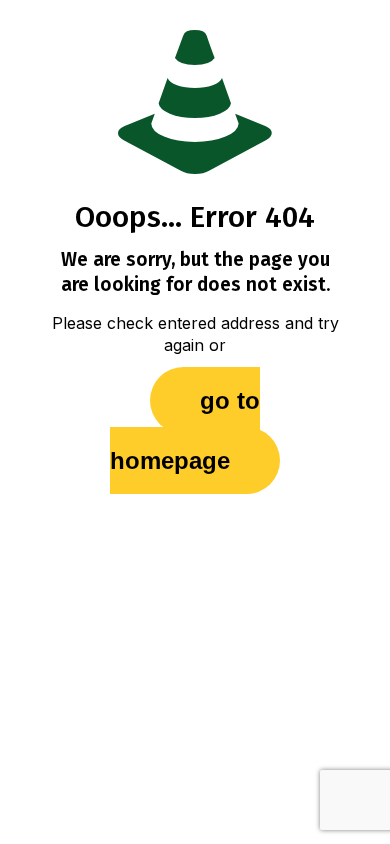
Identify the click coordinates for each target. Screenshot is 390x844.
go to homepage (185, 430)
